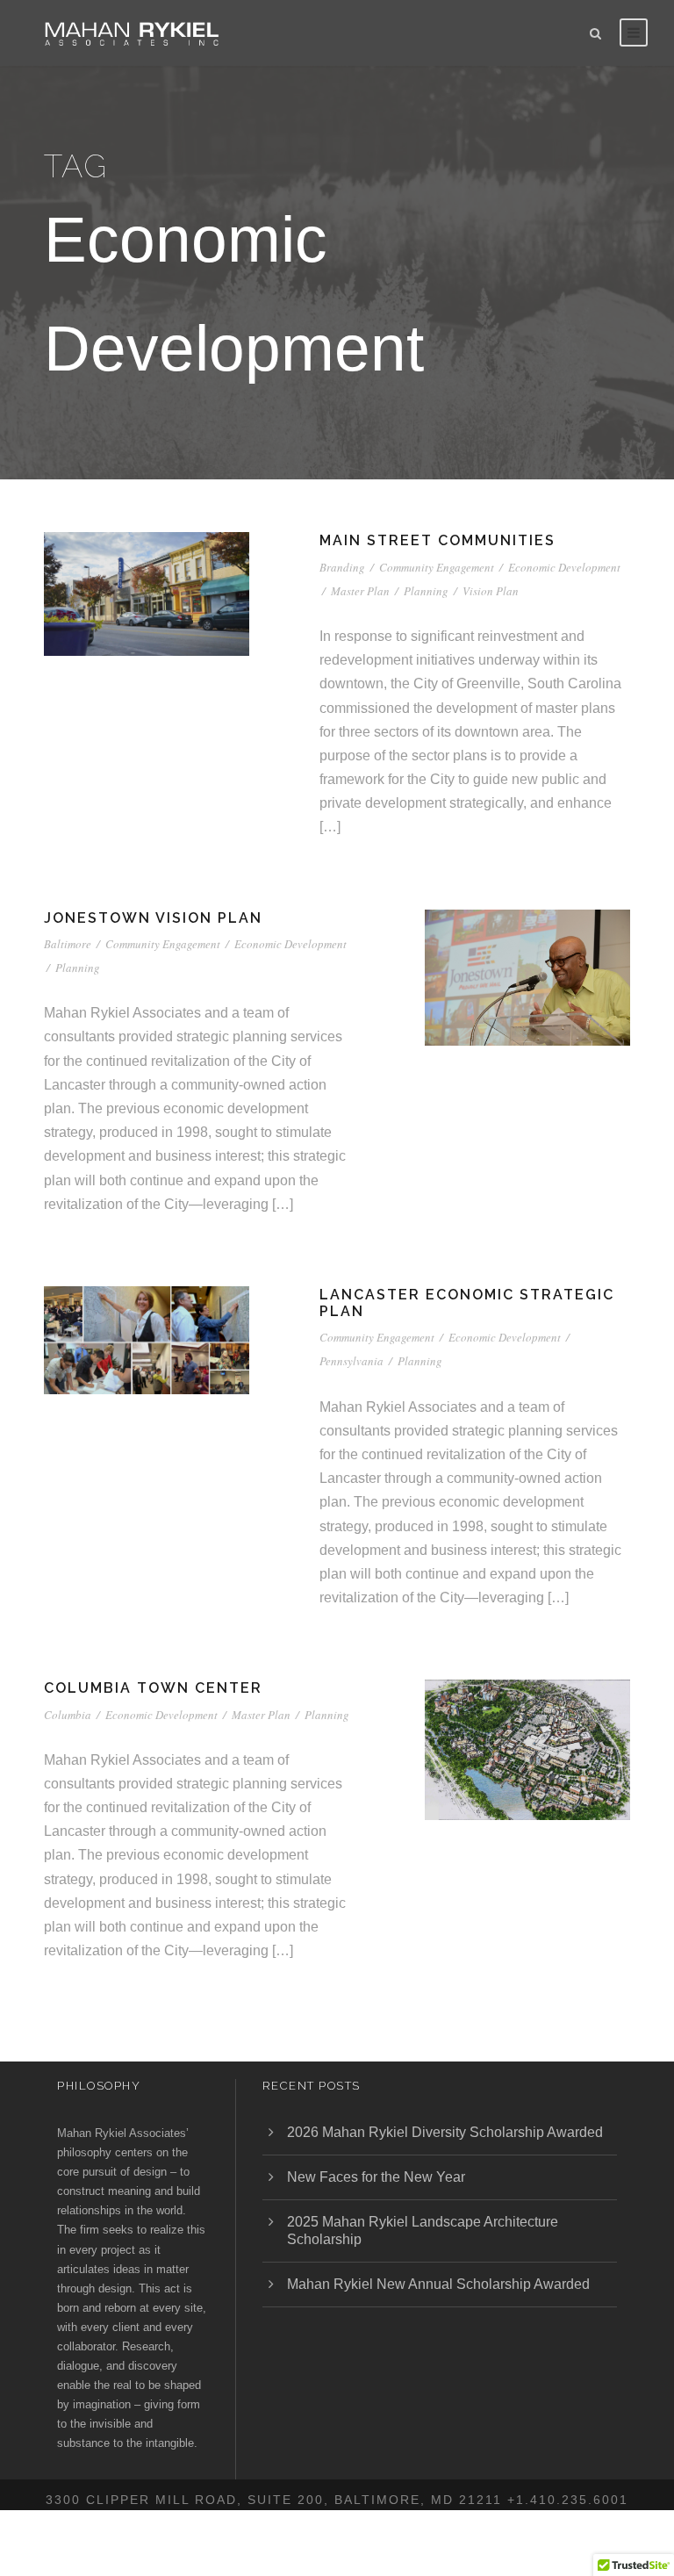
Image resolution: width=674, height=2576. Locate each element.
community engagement (437, 567)
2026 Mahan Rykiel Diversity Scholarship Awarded (445, 2132)
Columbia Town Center (153, 1688)
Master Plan (360, 591)
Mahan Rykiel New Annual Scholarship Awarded (438, 2284)
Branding (342, 567)
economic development (564, 567)
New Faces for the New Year (376, 2177)
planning (426, 591)
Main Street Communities (437, 540)
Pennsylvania (351, 1361)
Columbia (68, 1715)
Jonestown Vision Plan (153, 918)
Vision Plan (491, 591)
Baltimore (68, 944)
